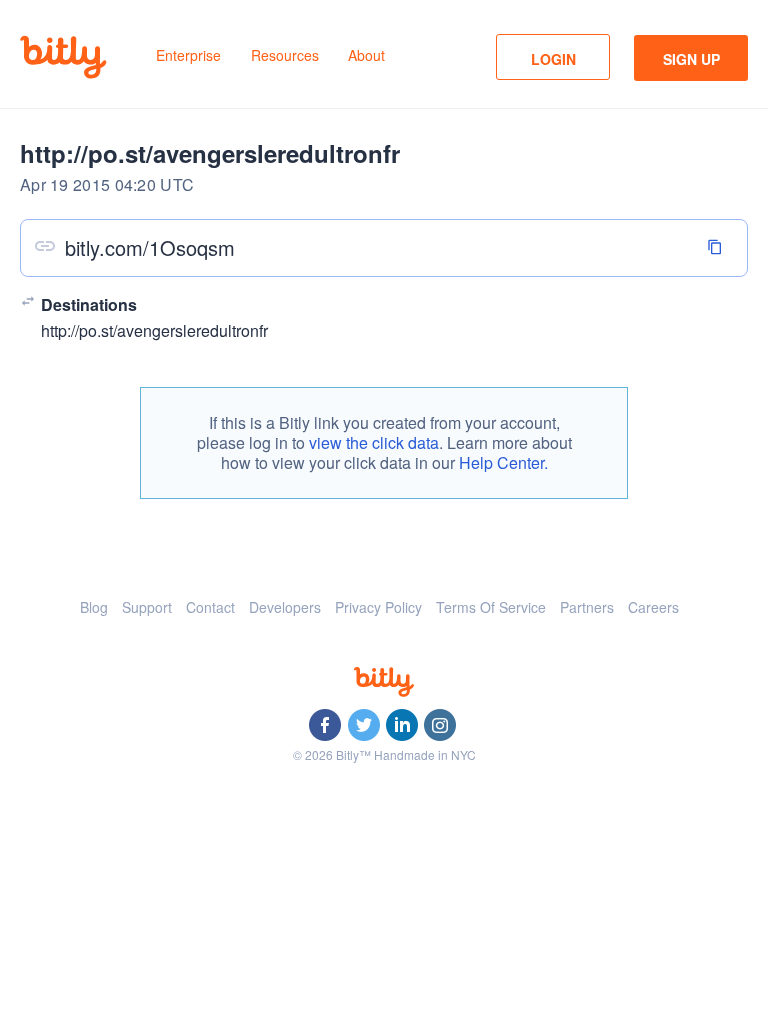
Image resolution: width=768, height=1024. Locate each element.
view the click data (374, 442)
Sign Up (691, 59)
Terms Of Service (491, 607)
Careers (653, 607)
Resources (285, 55)
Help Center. (503, 462)
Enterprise (188, 55)
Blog (94, 607)
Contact (210, 607)
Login (553, 59)
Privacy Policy (378, 607)
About (366, 55)
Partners (587, 607)
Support (147, 607)
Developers (285, 607)
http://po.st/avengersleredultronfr (154, 330)
